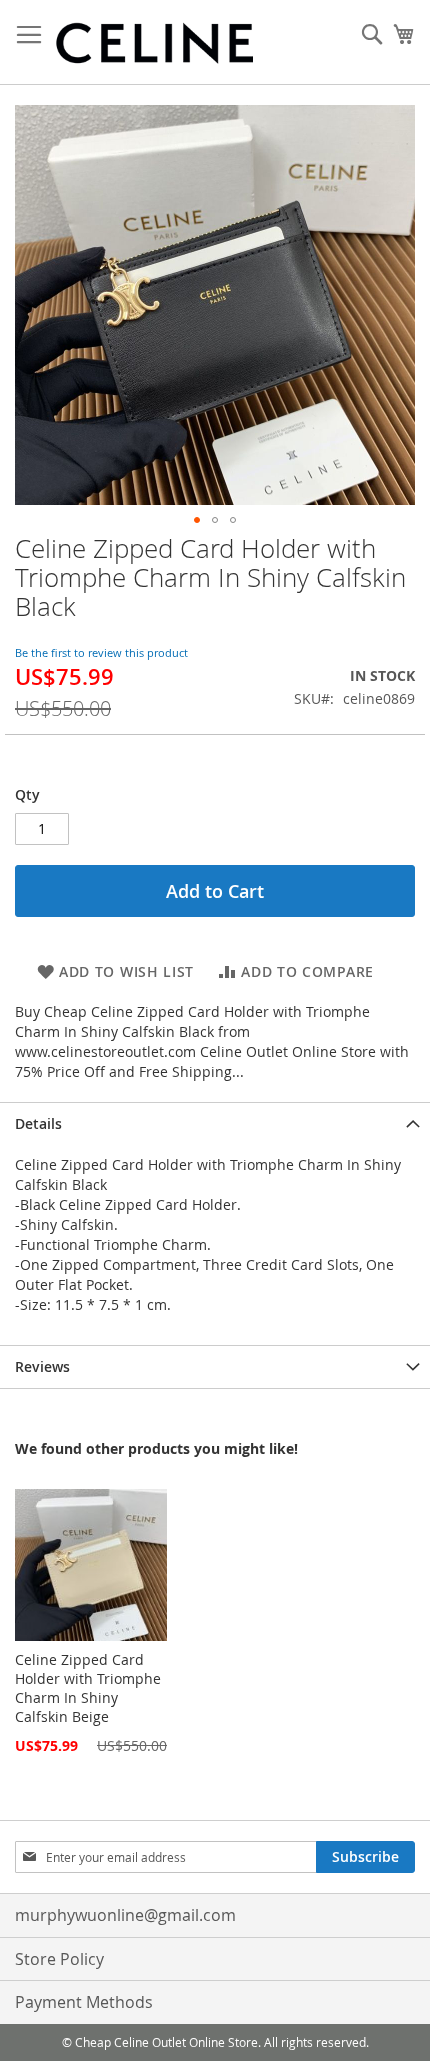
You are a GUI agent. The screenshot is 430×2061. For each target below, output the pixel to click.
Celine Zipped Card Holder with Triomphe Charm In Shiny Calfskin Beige (88, 1688)
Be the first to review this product (101, 652)
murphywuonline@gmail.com (125, 1915)
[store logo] (155, 42)
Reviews (42, 1366)
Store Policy (59, 1959)
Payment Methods (84, 2002)
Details (38, 1123)
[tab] (215, 1123)
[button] (197, 520)
